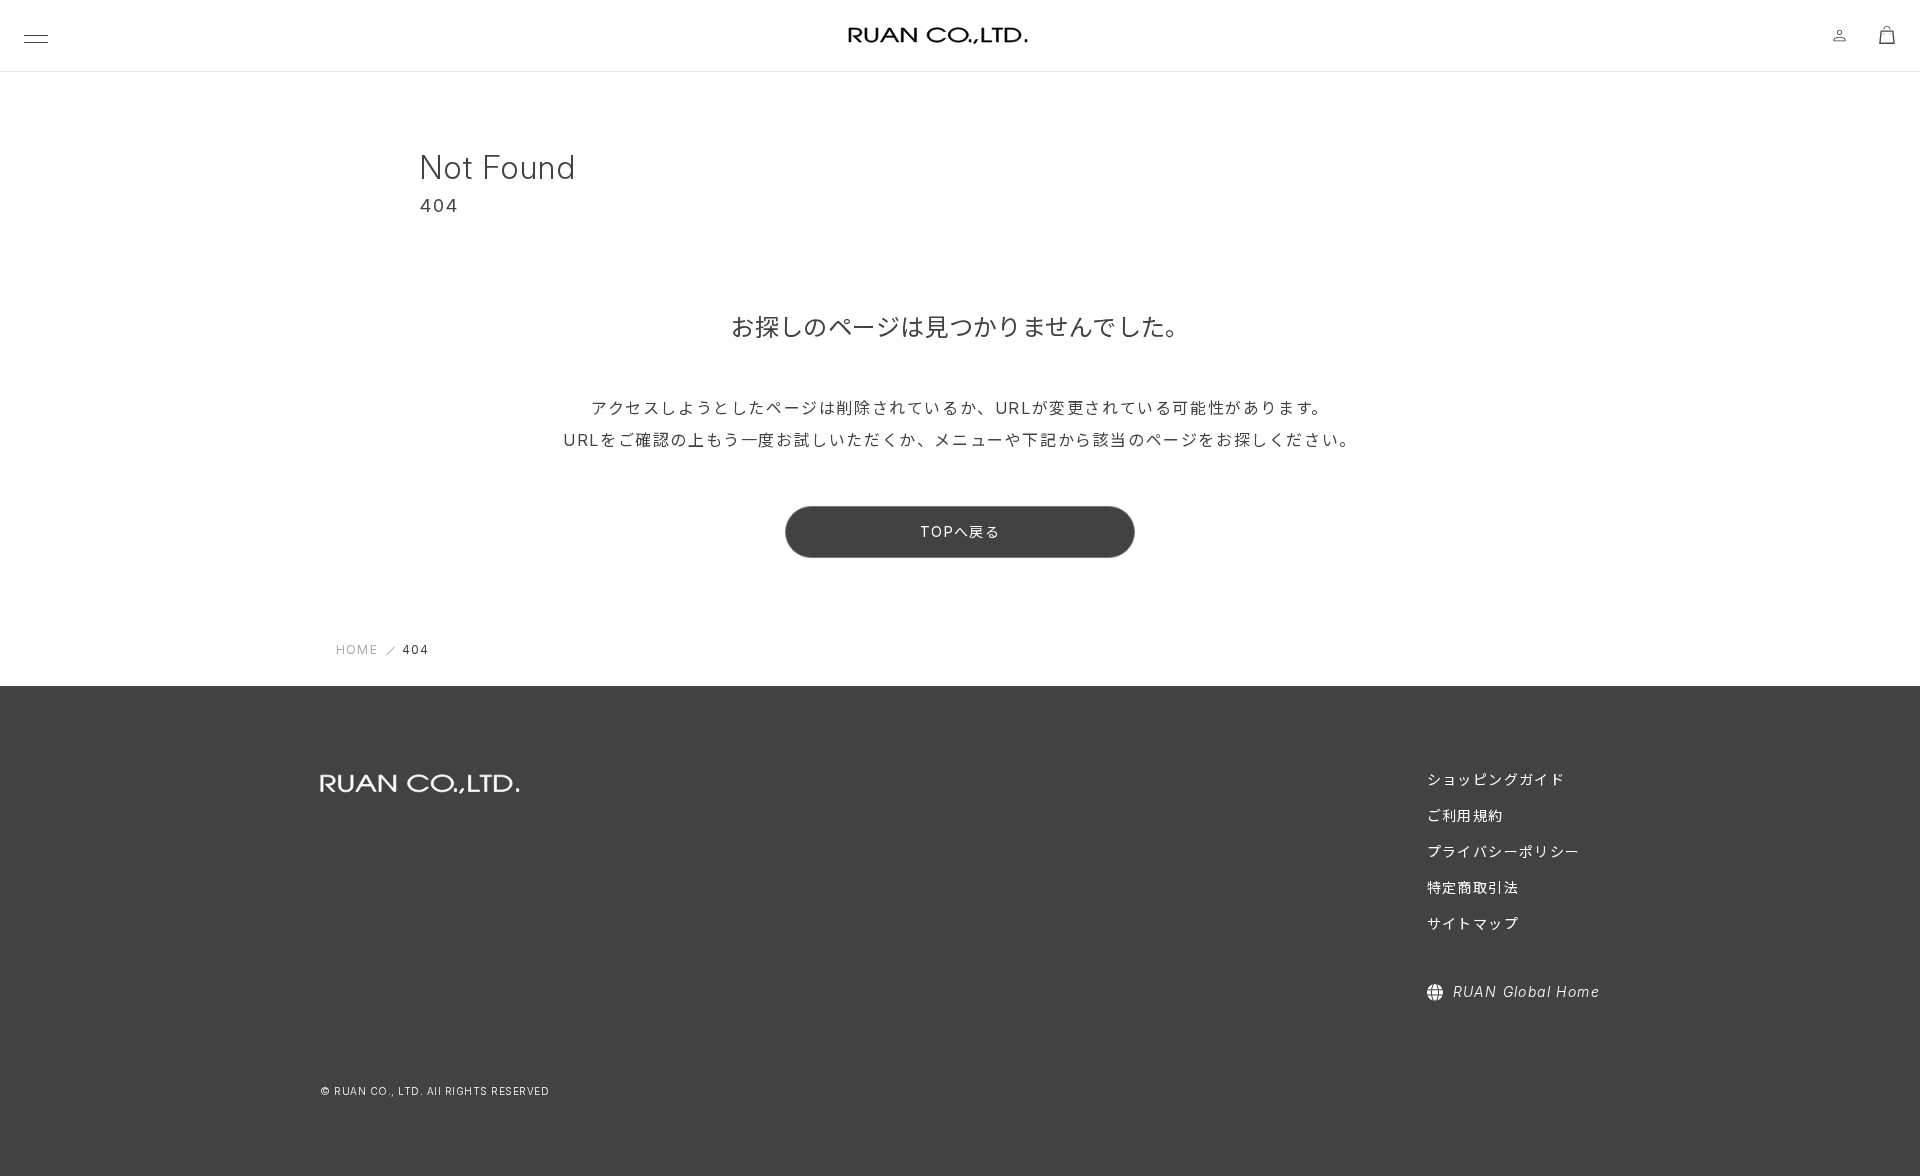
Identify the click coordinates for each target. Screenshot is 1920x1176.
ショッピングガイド (1496, 779)
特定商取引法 (1473, 887)
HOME (357, 649)
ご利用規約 (1465, 815)
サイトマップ (1473, 923)
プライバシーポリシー (1504, 851)
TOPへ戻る (960, 531)
